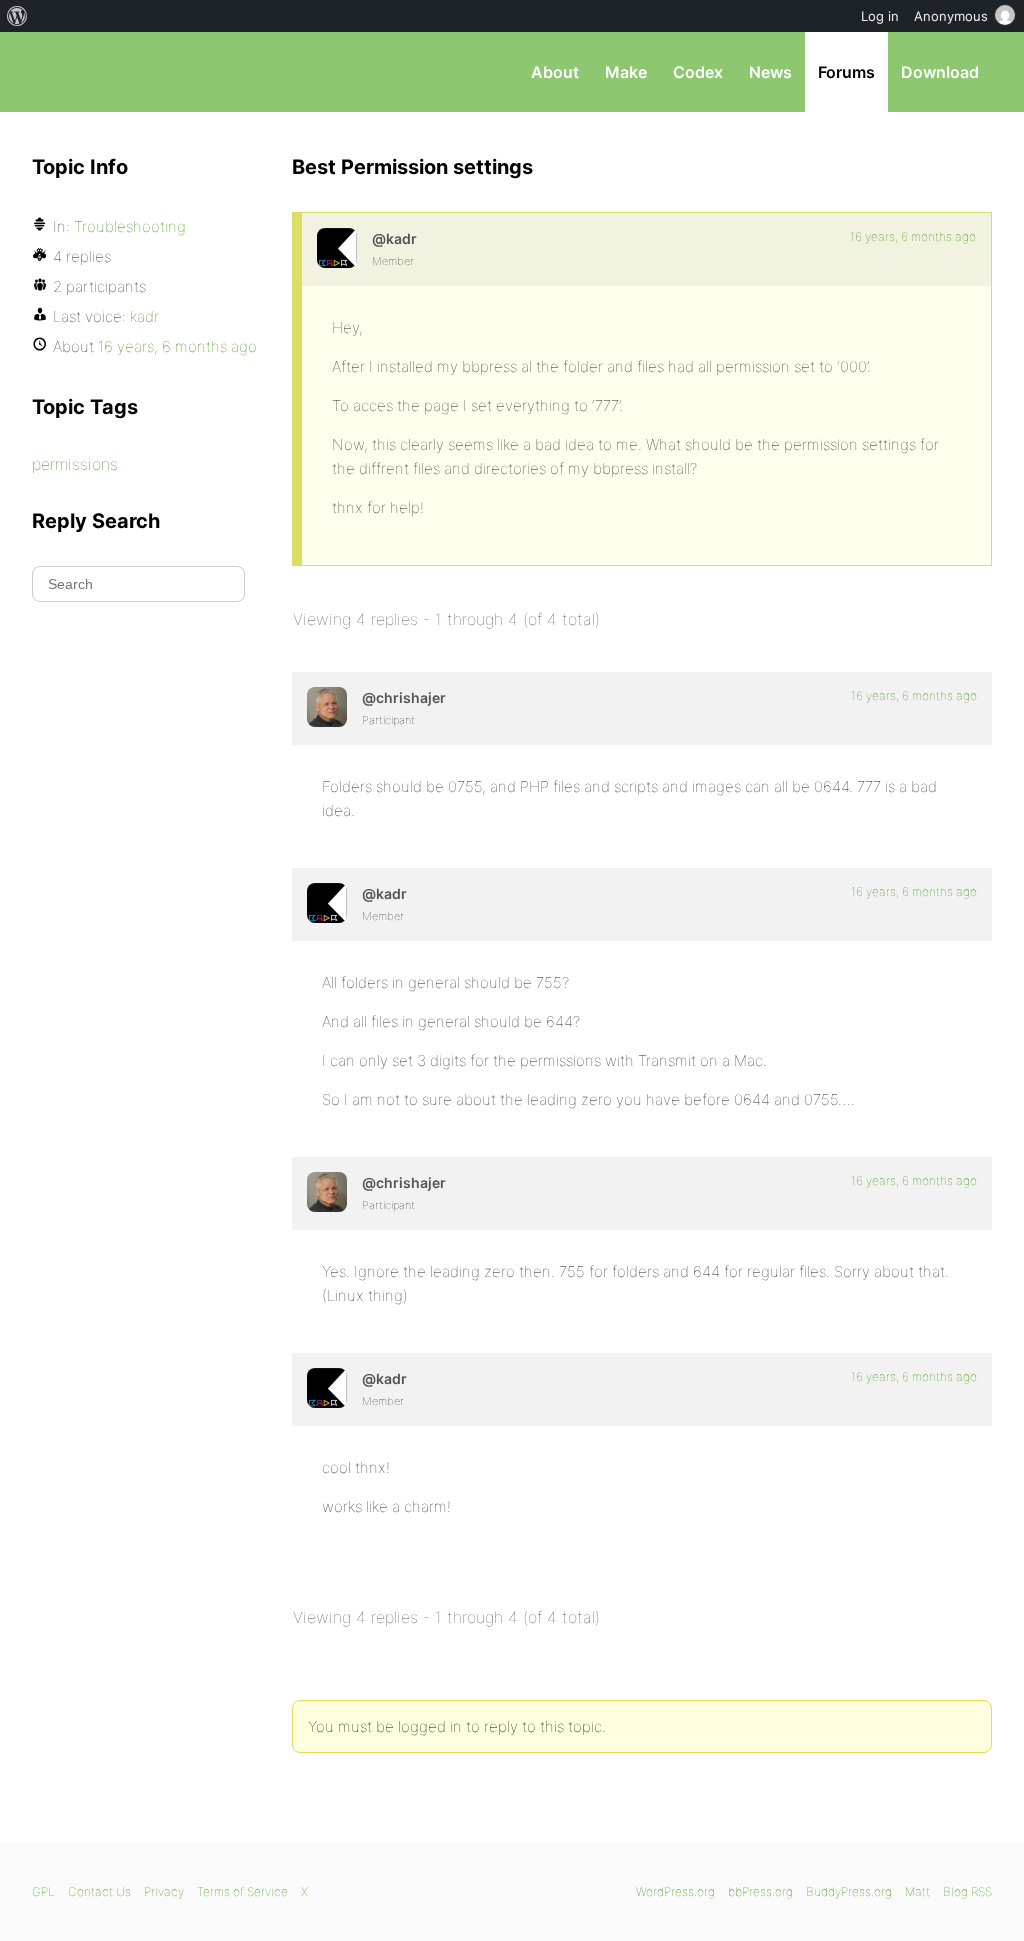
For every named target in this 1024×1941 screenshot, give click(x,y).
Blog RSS (967, 1891)
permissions (75, 464)
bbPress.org (136, 72)
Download (940, 72)
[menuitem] (17, 16)
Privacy (164, 1891)
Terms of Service (242, 1891)
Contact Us (99, 1891)
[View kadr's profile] (337, 248)
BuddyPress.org (849, 1891)
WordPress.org (675, 1891)
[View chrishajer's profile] (327, 707)
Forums (846, 72)
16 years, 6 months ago (913, 236)
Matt (917, 1891)
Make (626, 72)
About (555, 72)
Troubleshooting (130, 226)
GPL (43, 1891)
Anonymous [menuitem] (951, 16)
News (770, 72)
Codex (698, 72)
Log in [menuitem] (880, 16)
